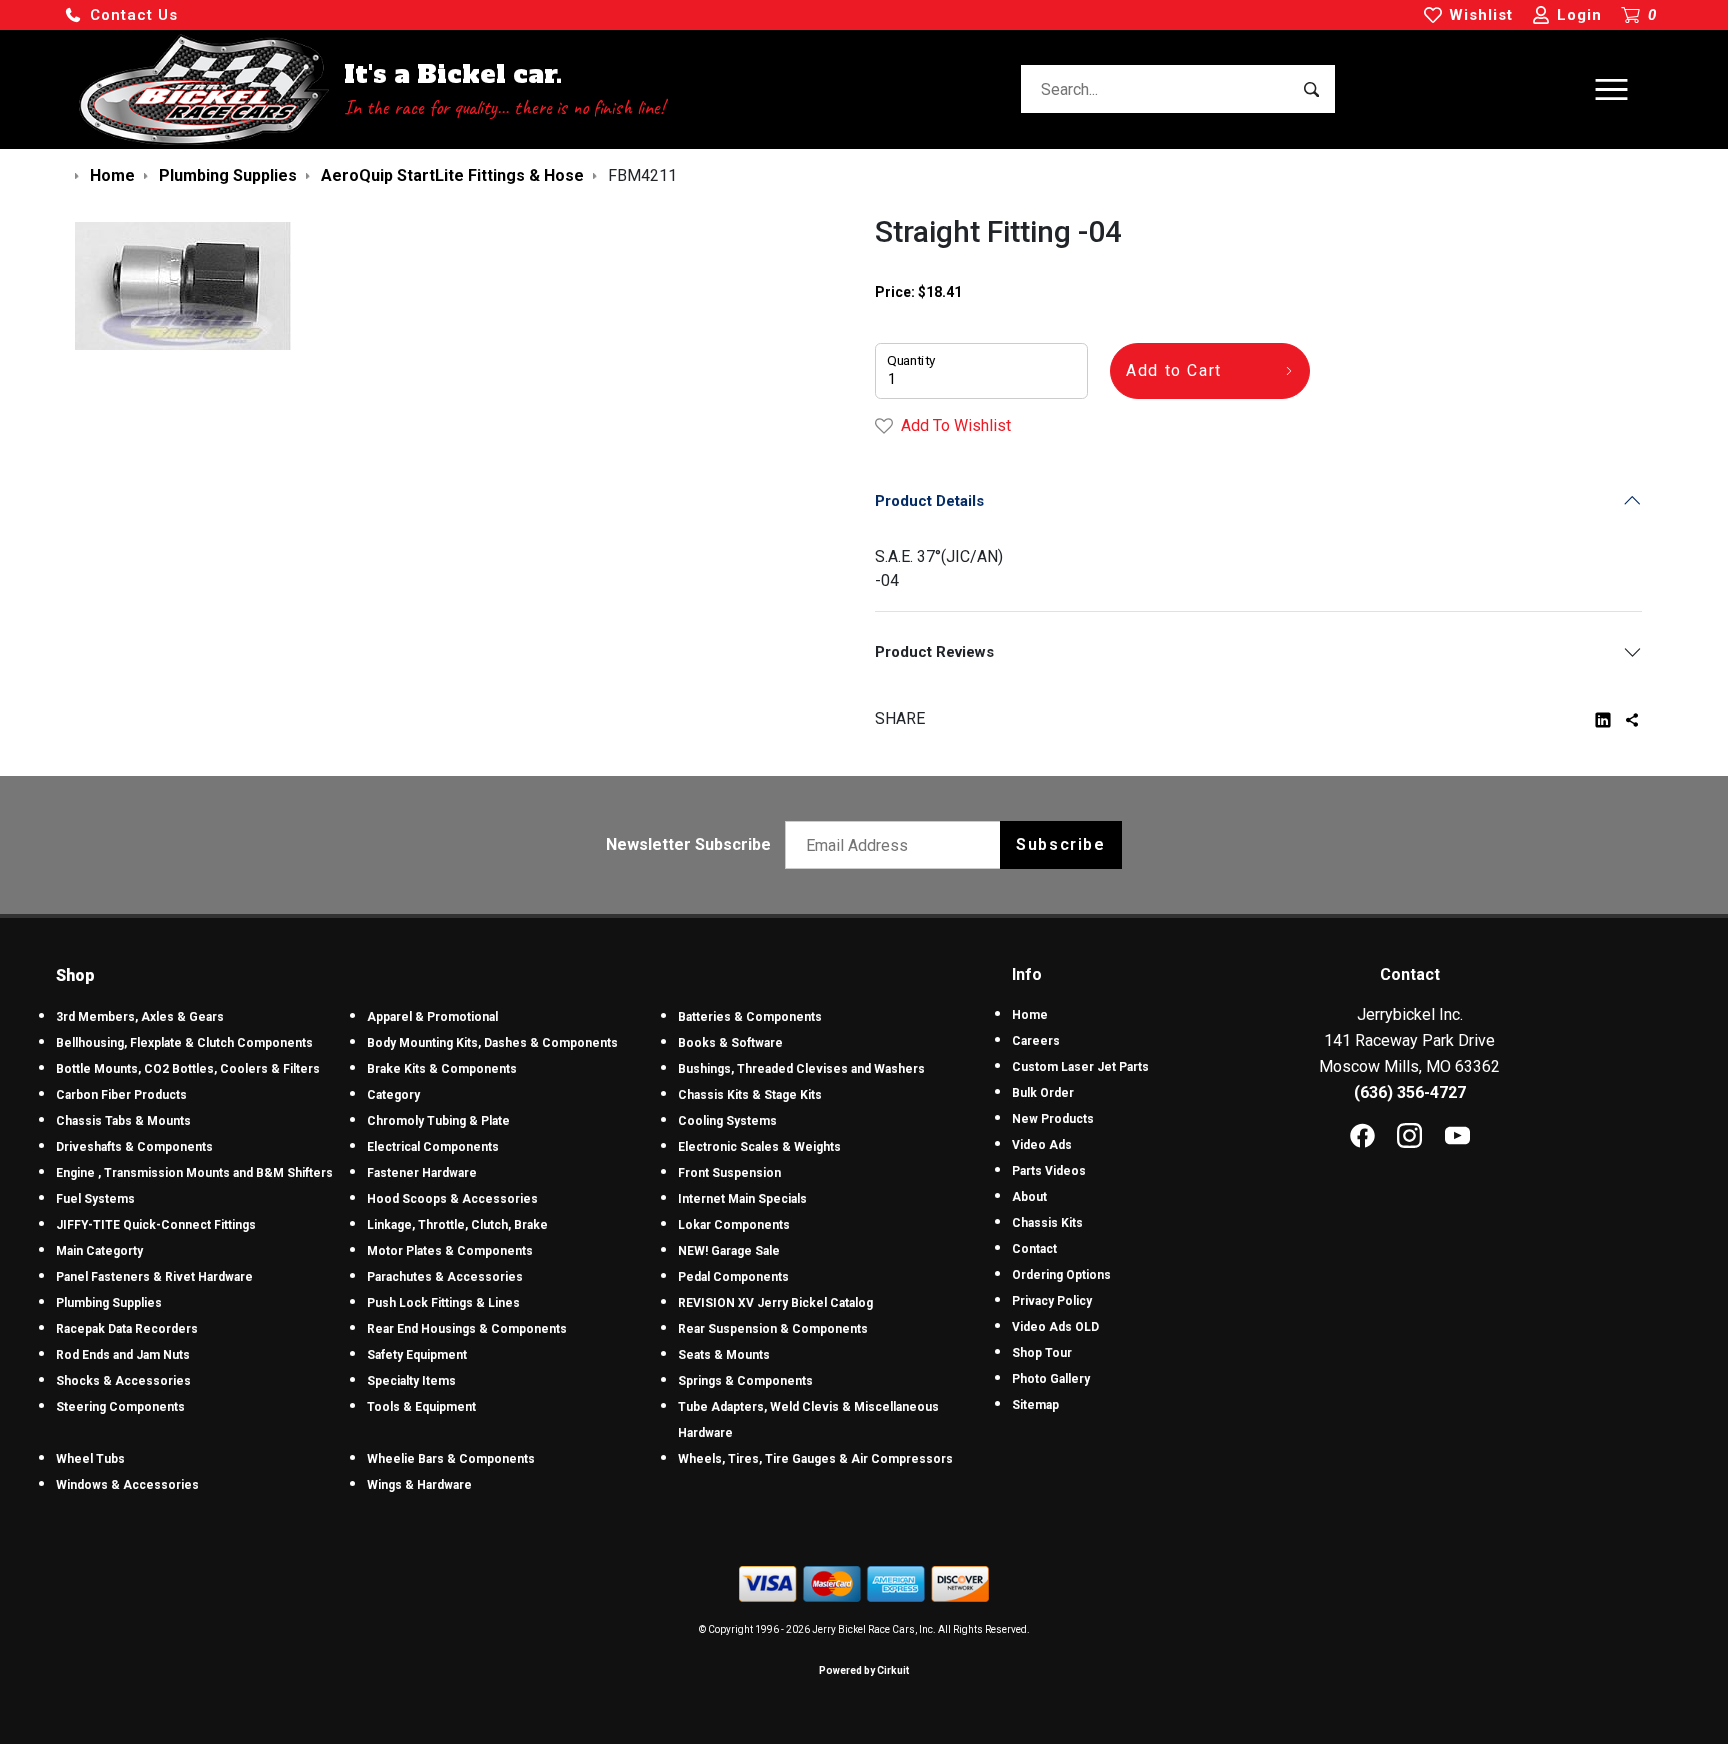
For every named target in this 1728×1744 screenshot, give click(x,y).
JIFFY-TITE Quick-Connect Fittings (156, 1225)
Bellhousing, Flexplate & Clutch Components (184, 1043)
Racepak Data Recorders (127, 1329)
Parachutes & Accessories (445, 1277)
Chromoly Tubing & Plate (438, 1121)
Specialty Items (411, 1381)
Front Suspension (729, 1173)
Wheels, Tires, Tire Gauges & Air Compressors (815, 1459)
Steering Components (120, 1407)
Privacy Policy (1052, 1301)
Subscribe (1060, 844)
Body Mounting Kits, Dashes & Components (492, 1043)
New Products (1053, 1119)
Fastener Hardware (422, 1173)
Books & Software (730, 1043)
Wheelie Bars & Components (451, 1459)
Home (1030, 1015)
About (1029, 1197)
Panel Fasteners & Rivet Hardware (154, 1277)
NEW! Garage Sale (729, 1251)
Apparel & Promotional (432, 1017)
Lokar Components (734, 1225)
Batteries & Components (750, 1017)
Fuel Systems (95, 1199)
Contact (1034, 1249)
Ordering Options (1061, 1275)
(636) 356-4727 (1410, 1092)
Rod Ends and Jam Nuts (123, 1355)
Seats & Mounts (724, 1355)
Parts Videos (1049, 1171)
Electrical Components (433, 1147)
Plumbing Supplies (109, 1303)
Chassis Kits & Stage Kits (750, 1095)
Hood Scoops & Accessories (452, 1199)
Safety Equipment (417, 1355)
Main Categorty (99, 1251)
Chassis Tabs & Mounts (123, 1121)
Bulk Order (1043, 1093)
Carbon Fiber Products (121, 1095)
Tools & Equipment (421, 1407)
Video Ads (1042, 1145)
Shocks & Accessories (123, 1381)
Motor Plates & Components (450, 1251)
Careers (1036, 1041)
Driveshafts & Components (134, 1147)
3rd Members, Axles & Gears (140, 1017)
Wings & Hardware (419, 1485)
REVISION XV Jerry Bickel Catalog (775, 1303)
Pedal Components (733, 1277)
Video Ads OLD (1055, 1327)
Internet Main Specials (742, 1199)
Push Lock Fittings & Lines (443, 1303)
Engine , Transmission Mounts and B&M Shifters (194, 1173)
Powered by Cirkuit (864, 1670)
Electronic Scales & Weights (759, 1147)
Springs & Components (745, 1381)
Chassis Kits (1047, 1223)
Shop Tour (1042, 1353)
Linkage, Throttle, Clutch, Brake (457, 1225)
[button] (121, 15)
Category (393, 1095)
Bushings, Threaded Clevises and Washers (801, 1069)
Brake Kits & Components (442, 1069)
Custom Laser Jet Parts (1080, 1067)
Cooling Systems (727, 1121)
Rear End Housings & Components (467, 1329)
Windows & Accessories (127, 1485)
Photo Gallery (1051, 1379)
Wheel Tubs (90, 1459)
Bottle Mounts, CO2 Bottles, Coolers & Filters (188, 1069)
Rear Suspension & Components (773, 1329)
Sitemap (1035, 1405)
